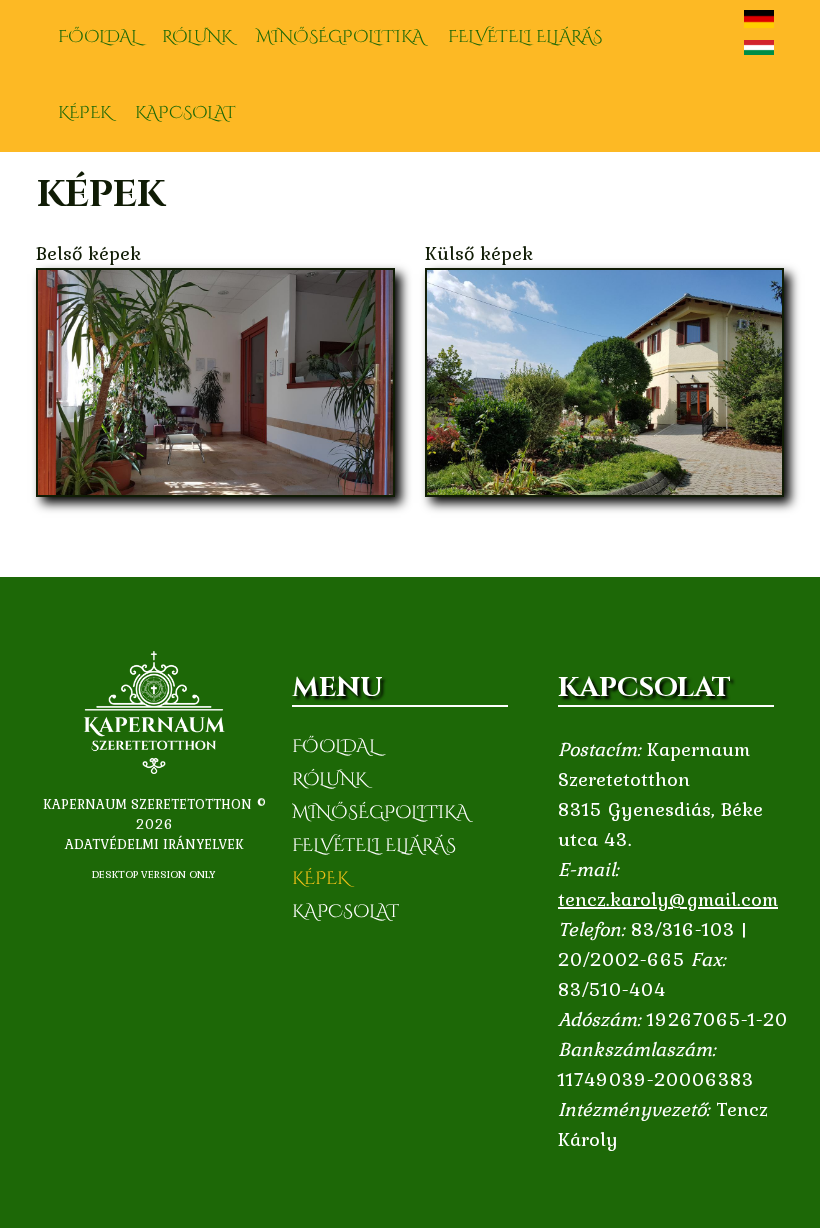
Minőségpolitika (340, 36)
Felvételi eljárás (525, 36)
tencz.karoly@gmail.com (668, 899)
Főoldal (98, 36)
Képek (84, 112)
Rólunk (197, 36)
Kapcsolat (185, 112)
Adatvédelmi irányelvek (154, 844)
